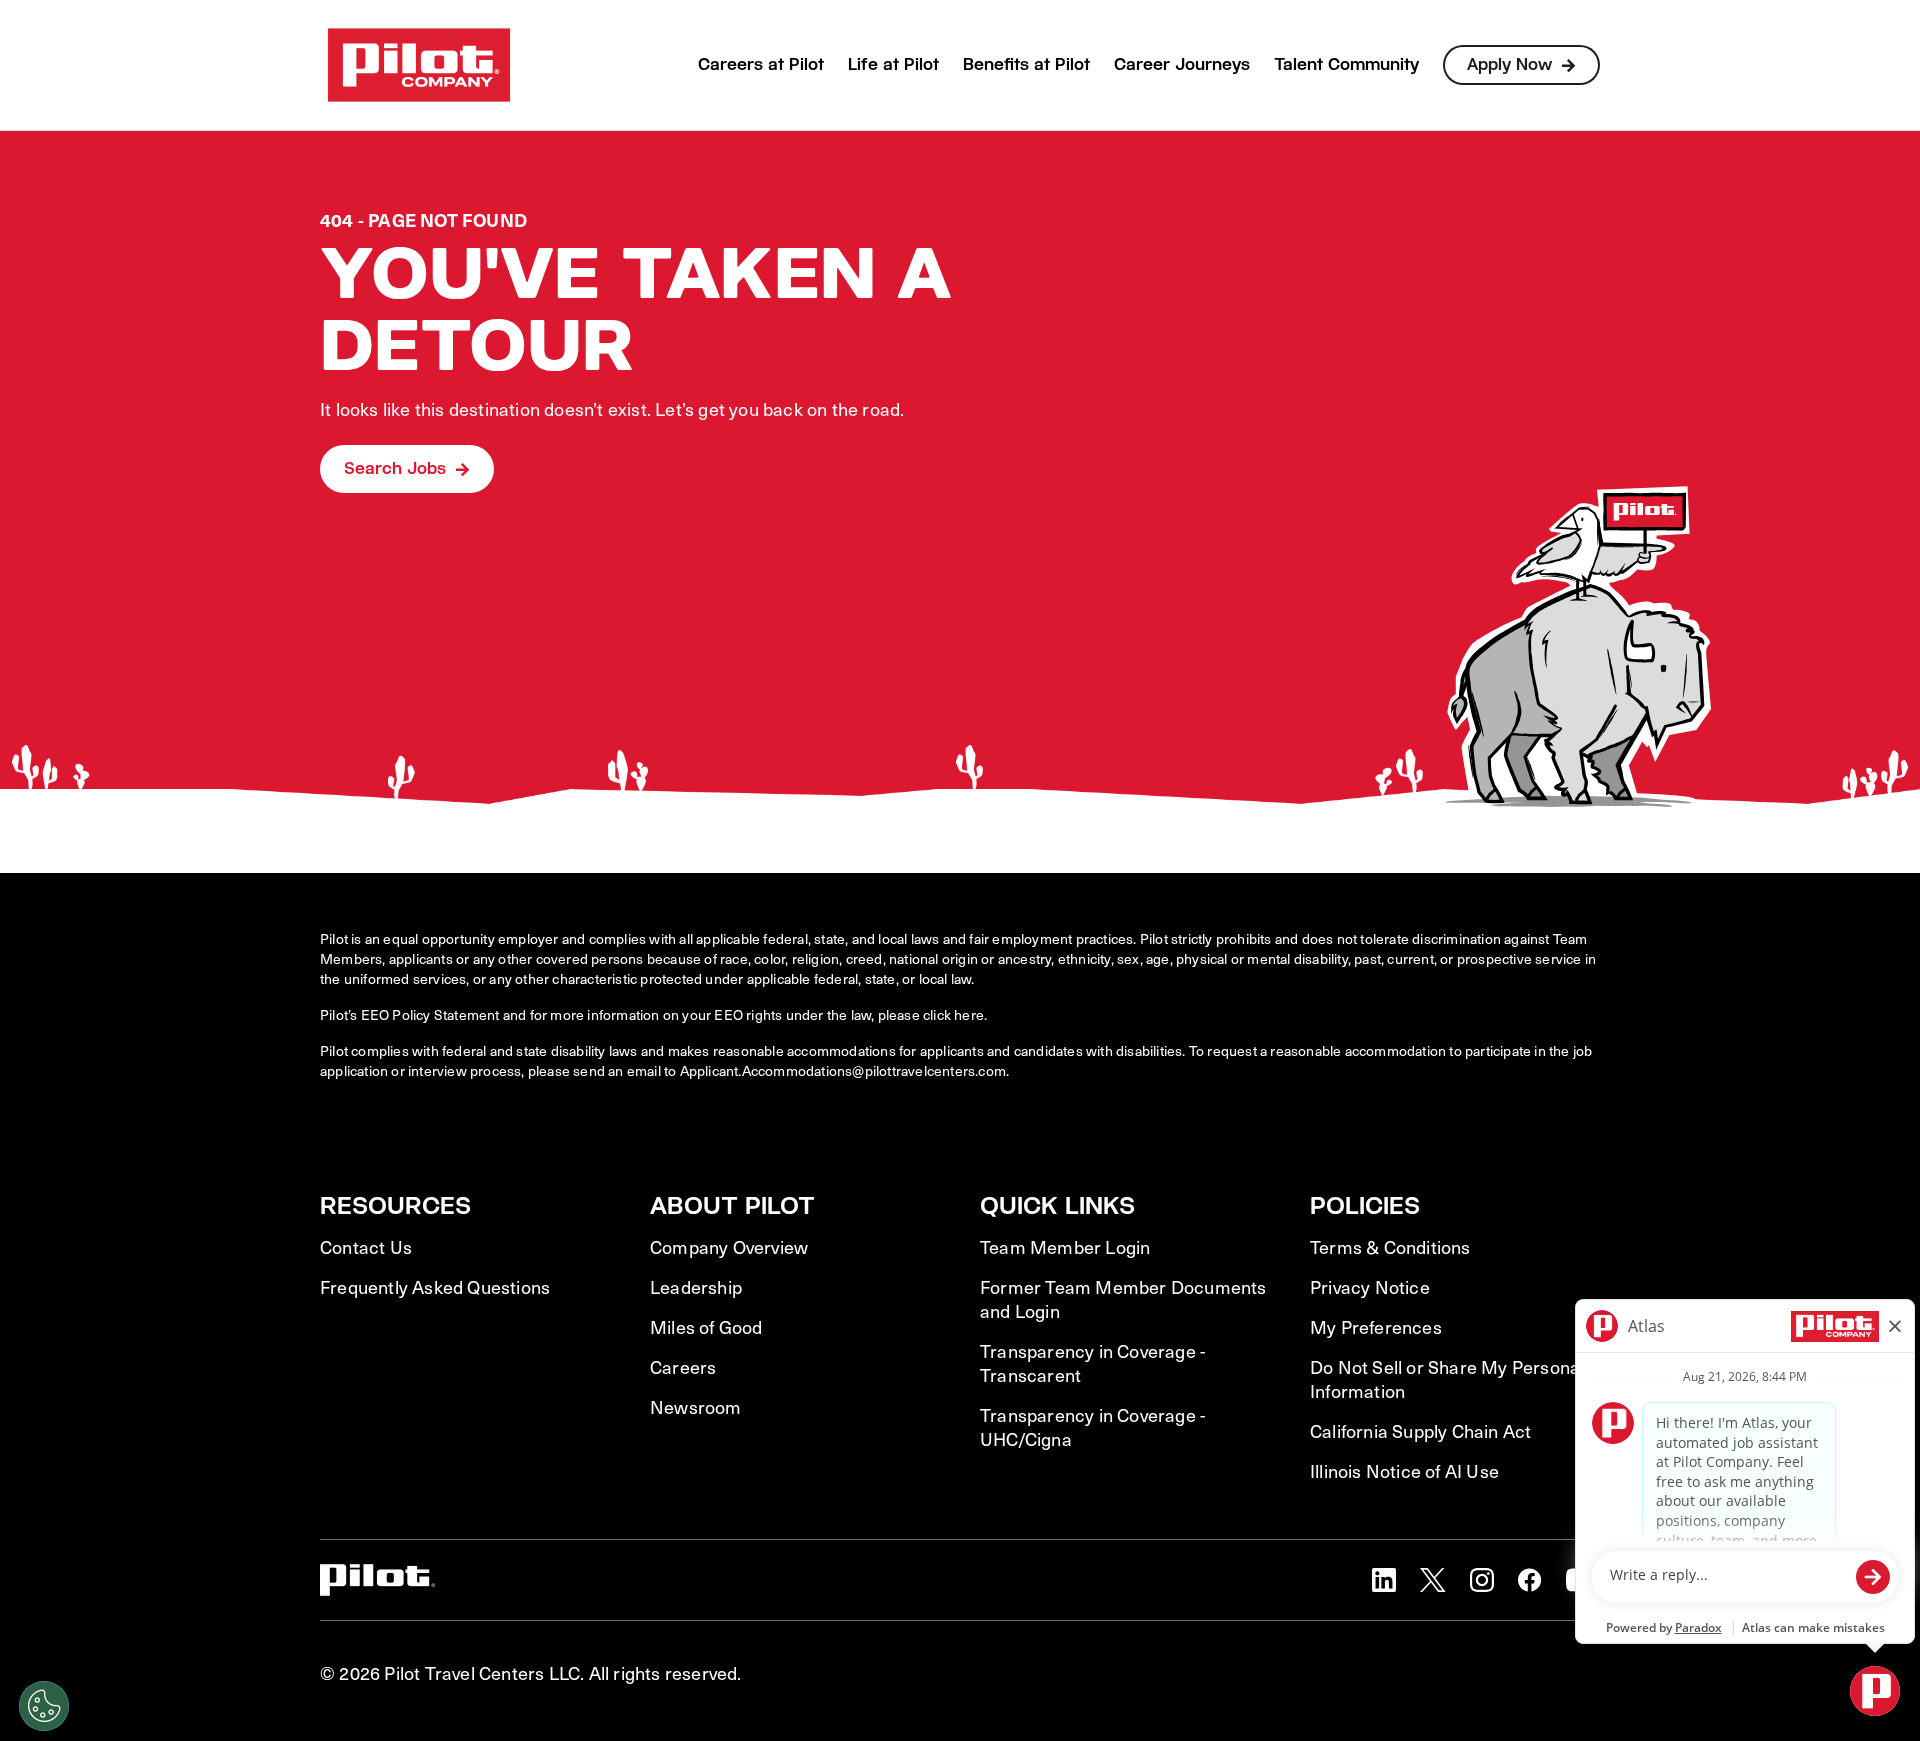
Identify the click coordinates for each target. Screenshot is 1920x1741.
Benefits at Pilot (1026, 64)
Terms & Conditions (1390, 1247)
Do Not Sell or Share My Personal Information (1447, 1379)
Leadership (696, 1287)
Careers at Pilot (761, 64)
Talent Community (1346, 64)
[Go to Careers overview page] (419, 65)
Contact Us (366, 1247)
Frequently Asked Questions (435, 1287)
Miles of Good (706, 1327)
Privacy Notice (1370, 1287)
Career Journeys (1182, 64)
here (969, 1014)
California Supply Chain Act (1420, 1431)
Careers (683, 1367)
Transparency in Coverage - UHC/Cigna (1092, 1427)
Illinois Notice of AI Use (1404, 1471)
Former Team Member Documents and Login (1123, 1299)
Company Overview (729, 1247)
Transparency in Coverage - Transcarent (1092, 1363)
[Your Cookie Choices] (44, 1706)
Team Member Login (1065, 1247)
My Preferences (1376, 1327)
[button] (1384, 1580)
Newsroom (696, 1407)
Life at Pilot (893, 64)
